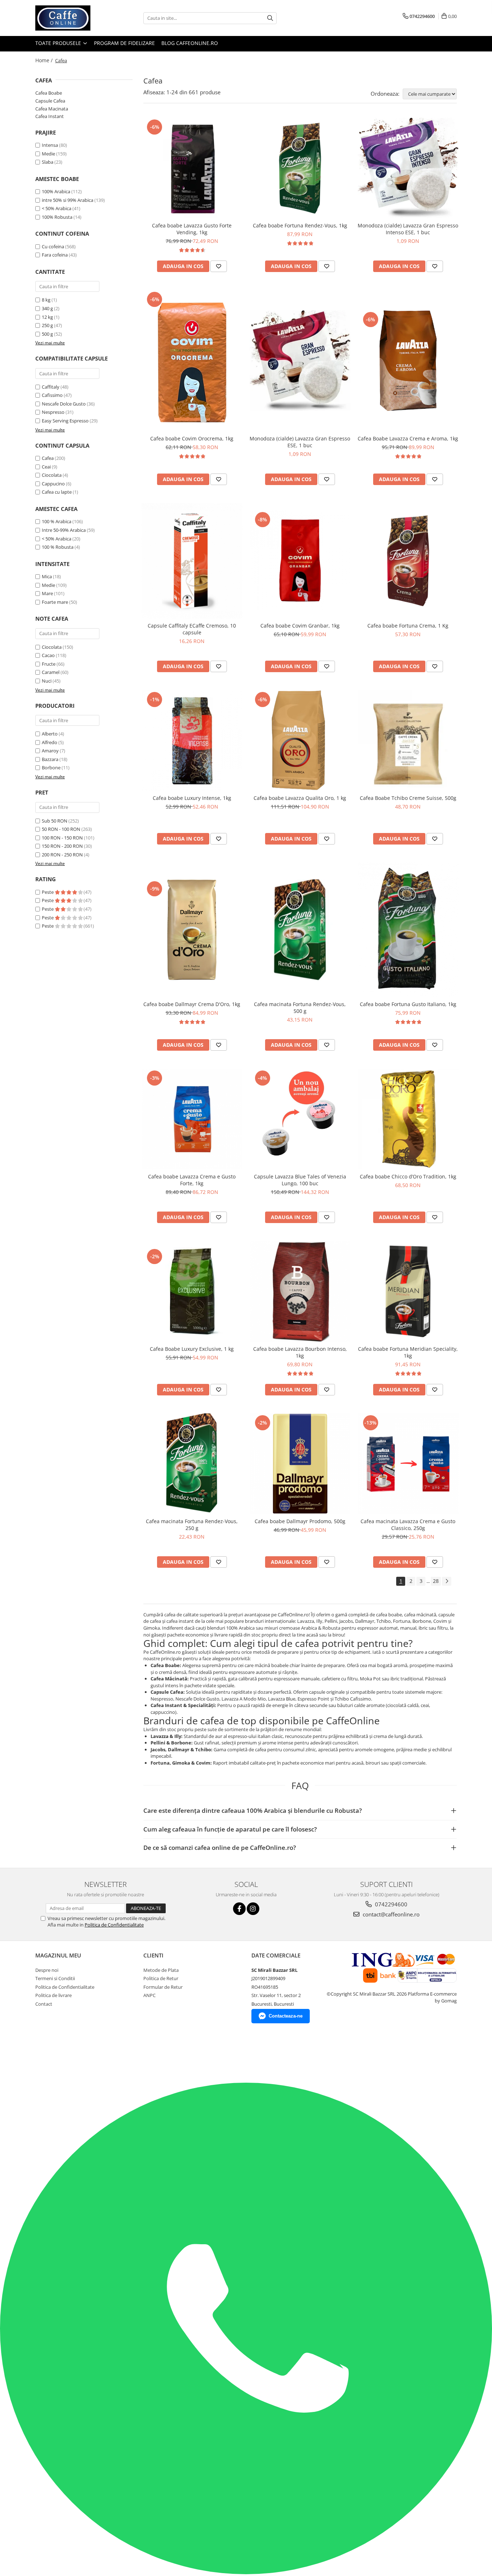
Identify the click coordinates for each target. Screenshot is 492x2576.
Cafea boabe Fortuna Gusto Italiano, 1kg (408, 1004)
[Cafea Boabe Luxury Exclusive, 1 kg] (192, 1291)
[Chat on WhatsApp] (246, 2572)
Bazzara (50, 759)
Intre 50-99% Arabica (64, 530)
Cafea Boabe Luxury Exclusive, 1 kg (192, 1349)
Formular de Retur (163, 1987)
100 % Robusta (58, 547)
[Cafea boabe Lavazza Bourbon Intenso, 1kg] (300, 1291)
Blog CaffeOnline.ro (190, 43)
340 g (47, 308)
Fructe (49, 664)
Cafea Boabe (49, 93)
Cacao (48, 655)
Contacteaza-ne (286, 2016)
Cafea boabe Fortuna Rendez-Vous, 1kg (300, 225)
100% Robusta (57, 217)
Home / (45, 60)
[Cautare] (270, 18)
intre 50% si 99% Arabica (68, 200)
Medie (48, 154)
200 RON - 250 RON (62, 855)
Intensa (50, 145)
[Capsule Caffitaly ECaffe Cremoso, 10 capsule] (192, 561)
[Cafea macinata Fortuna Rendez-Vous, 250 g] (192, 1464)
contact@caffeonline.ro (390, 1914)
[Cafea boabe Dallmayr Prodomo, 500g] (300, 1464)
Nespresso (53, 412)
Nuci (47, 681)
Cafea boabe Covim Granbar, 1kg (300, 626)
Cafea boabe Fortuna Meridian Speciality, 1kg (408, 1352)
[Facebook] (239, 1909)
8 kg (46, 300)
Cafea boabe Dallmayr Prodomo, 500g (300, 1521)
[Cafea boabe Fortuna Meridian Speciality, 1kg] (408, 1291)
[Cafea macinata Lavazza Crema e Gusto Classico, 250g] (408, 1464)
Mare (47, 593)
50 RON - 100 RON (61, 829)
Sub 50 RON (55, 821)
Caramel (51, 672)
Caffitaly (51, 387)
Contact (44, 2004)
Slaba (48, 162)
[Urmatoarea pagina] (447, 1581)
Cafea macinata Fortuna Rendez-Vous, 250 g (192, 1525)
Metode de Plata (161, 1970)
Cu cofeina (53, 246)
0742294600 (390, 1904)
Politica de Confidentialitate (114, 1925)
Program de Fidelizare (124, 43)
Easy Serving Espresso (65, 421)
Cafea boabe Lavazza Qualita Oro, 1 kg (300, 798)
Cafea (48, 458)
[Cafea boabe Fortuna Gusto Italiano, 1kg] (408, 930)
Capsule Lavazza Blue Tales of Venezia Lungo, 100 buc (300, 1180)
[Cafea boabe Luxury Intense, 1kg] (192, 741)
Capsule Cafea (50, 101)
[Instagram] (253, 1909)
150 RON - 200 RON (62, 846)
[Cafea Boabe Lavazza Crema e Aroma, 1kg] (408, 361)
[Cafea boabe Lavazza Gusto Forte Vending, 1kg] (192, 168)
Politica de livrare (53, 1995)
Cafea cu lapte (57, 492)
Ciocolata (52, 475)
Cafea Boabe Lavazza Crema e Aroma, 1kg (408, 438)
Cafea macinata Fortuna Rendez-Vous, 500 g (300, 1008)
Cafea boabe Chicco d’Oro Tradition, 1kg (408, 1176)
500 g (47, 334)
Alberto (50, 734)
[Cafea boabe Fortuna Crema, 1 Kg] (408, 561)
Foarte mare (55, 602)
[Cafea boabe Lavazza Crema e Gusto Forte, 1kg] (192, 1119)
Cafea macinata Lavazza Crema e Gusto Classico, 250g (408, 1525)
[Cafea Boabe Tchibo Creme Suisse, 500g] (408, 741)
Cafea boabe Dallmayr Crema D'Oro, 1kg (192, 1004)
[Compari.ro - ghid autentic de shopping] (51, 2055)
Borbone (51, 768)
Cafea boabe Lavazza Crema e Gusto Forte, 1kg (192, 1180)
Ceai (46, 467)
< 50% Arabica (57, 208)
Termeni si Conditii (55, 1978)
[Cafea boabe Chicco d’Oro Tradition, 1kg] (408, 1119)
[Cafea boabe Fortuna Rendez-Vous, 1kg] (300, 168)
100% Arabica (56, 191)
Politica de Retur (161, 1978)
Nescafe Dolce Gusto (64, 404)
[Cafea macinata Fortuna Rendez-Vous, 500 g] (300, 930)
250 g (47, 325)
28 (436, 1581)
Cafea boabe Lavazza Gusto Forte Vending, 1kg (192, 229)
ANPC (149, 1995)
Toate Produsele (59, 43)
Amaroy (50, 751)
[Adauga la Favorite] (219, 266)
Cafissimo (52, 395)
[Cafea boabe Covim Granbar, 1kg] (300, 561)
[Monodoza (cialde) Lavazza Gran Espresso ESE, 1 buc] (300, 361)
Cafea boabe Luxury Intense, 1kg (192, 798)
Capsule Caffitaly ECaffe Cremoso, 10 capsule (192, 629)
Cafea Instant (50, 116)
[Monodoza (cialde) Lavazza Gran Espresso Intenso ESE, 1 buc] (408, 168)
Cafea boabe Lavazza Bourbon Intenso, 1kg (300, 1352)
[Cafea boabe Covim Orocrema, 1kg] (192, 361)
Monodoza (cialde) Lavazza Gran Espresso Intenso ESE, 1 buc (408, 229)
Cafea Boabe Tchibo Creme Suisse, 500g (408, 798)
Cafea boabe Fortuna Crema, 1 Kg (408, 626)
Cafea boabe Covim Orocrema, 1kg (192, 438)
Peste (48, 892)
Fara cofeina (55, 255)
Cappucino (53, 484)
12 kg (47, 317)
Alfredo (50, 742)
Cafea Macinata (52, 109)
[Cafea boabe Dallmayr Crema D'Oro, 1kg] (192, 930)
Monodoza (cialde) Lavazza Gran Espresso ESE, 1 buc (300, 442)
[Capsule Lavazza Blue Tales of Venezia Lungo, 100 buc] (300, 1119)
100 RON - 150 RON (62, 838)
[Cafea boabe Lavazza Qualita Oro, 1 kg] (300, 741)
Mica (47, 576)
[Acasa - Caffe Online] (71, 18)
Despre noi (47, 1970)
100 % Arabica (57, 521)
